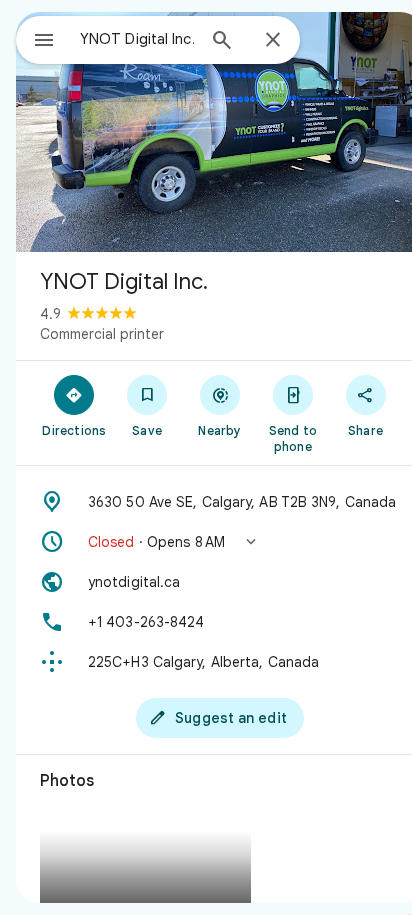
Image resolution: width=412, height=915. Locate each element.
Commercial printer (102, 334)
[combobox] (137, 39)
